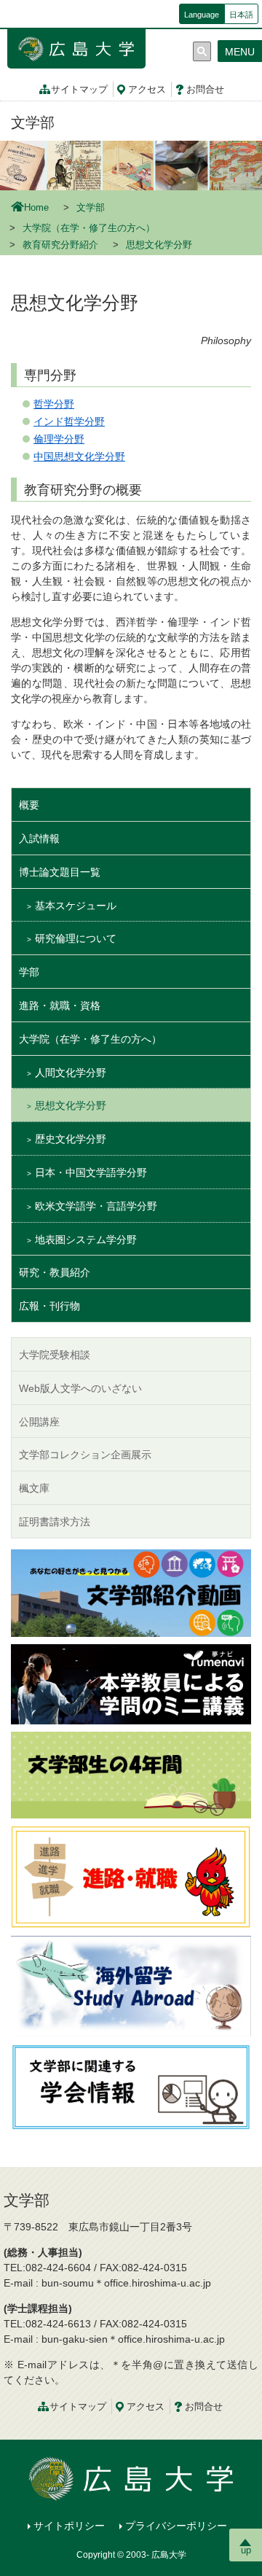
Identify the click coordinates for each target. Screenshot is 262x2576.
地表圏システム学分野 (86, 1240)
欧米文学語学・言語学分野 (96, 1206)
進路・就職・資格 (60, 1005)
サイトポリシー (69, 2526)
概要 (29, 805)
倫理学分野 (59, 439)
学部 (29, 972)
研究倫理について (76, 938)
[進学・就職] (131, 1876)
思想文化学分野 (71, 1105)
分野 (64, 404)
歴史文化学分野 (71, 1139)
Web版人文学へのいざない (80, 1388)
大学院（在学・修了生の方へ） (89, 228)
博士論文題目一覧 (60, 872)
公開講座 (39, 1422)
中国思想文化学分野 (79, 456)
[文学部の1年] (131, 1774)
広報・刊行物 (49, 1306)
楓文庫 (34, 1488)
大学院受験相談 (55, 1355)
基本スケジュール (76, 906)
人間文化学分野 (71, 1073)
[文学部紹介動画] (131, 1592)
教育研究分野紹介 (60, 245)
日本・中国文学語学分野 (91, 1172)
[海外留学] (131, 1985)
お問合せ (205, 90)
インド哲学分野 (69, 421)
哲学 (44, 404)
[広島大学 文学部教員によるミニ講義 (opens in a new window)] (131, 1683)
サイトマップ (79, 90)
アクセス (147, 90)
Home (36, 208)
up (246, 2550)
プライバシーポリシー (176, 2526)
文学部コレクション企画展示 (85, 1455)
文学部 (33, 122)
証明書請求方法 (55, 1522)
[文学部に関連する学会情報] (131, 2086)
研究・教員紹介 (55, 1272)
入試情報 (39, 838)
